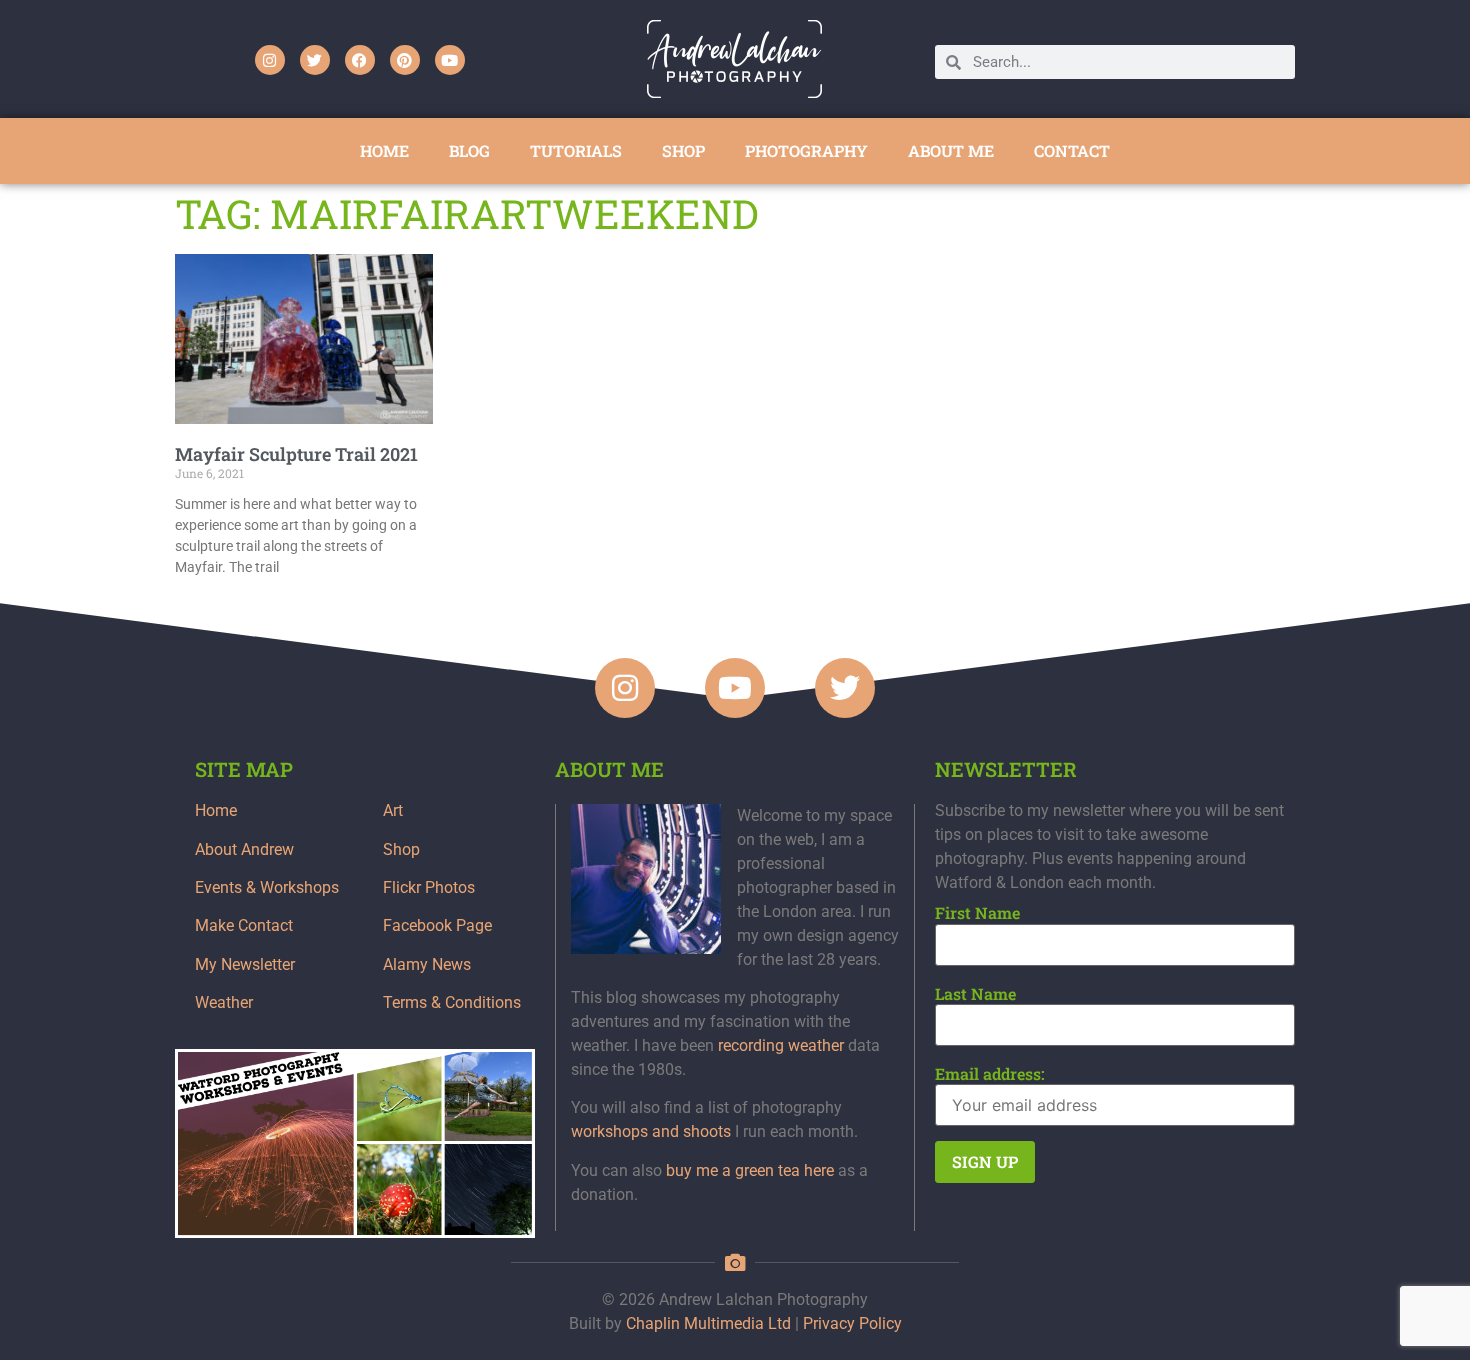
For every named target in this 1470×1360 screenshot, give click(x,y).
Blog (469, 150)
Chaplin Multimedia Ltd (708, 1323)
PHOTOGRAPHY (806, 150)
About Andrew (244, 849)
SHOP (683, 150)
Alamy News (427, 964)
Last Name (975, 994)
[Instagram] (270, 60)
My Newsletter (245, 964)
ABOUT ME (951, 150)
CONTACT (1072, 150)
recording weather (781, 1045)
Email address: (990, 1074)
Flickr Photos (429, 887)
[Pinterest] (405, 60)
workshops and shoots (651, 1131)
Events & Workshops (267, 887)
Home (216, 810)
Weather (224, 1002)
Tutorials (576, 150)
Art (393, 810)
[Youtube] (450, 60)
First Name (977, 913)
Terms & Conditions (452, 1002)
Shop (401, 849)
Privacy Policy (852, 1323)
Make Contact (244, 925)
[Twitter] (315, 60)
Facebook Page (437, 925)
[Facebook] (360, 60)
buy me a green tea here (750, 1170)
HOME (384, 150)
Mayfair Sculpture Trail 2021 (296, 454)
